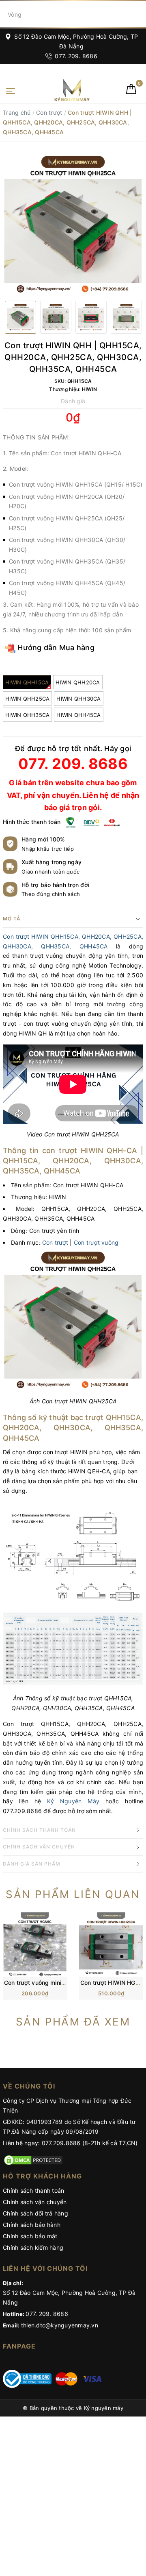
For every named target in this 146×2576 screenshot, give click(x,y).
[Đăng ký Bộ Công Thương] (27, 2378)
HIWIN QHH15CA (27, 682)
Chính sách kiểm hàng (33, 2247)
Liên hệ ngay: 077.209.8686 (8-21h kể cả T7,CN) (70, 2143)
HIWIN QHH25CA (27, 699)
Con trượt (49, 113)
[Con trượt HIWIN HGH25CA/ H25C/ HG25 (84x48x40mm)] (111, 1944)
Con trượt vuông (96, 1242)
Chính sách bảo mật (30, 2236)
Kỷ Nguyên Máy (73, 1801)
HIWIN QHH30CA (78, 699)
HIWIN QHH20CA (78, 682)
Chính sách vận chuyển (35, 2202)
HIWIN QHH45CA (78, 715)
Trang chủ (17, 113)
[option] (73, 224)
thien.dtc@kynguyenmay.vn (60, 2325)
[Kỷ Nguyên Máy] (59, 90)
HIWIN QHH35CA (27, 715)
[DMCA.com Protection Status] (33, 2160)
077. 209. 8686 (75, 56)
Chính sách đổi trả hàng (35, 2213)
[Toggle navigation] (11, 90)
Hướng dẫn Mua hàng (55, 648)
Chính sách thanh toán (33, 2190)
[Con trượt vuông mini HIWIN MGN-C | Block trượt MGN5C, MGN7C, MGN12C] (35, 1944)
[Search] (138, 14)
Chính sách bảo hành (32, 2225)
